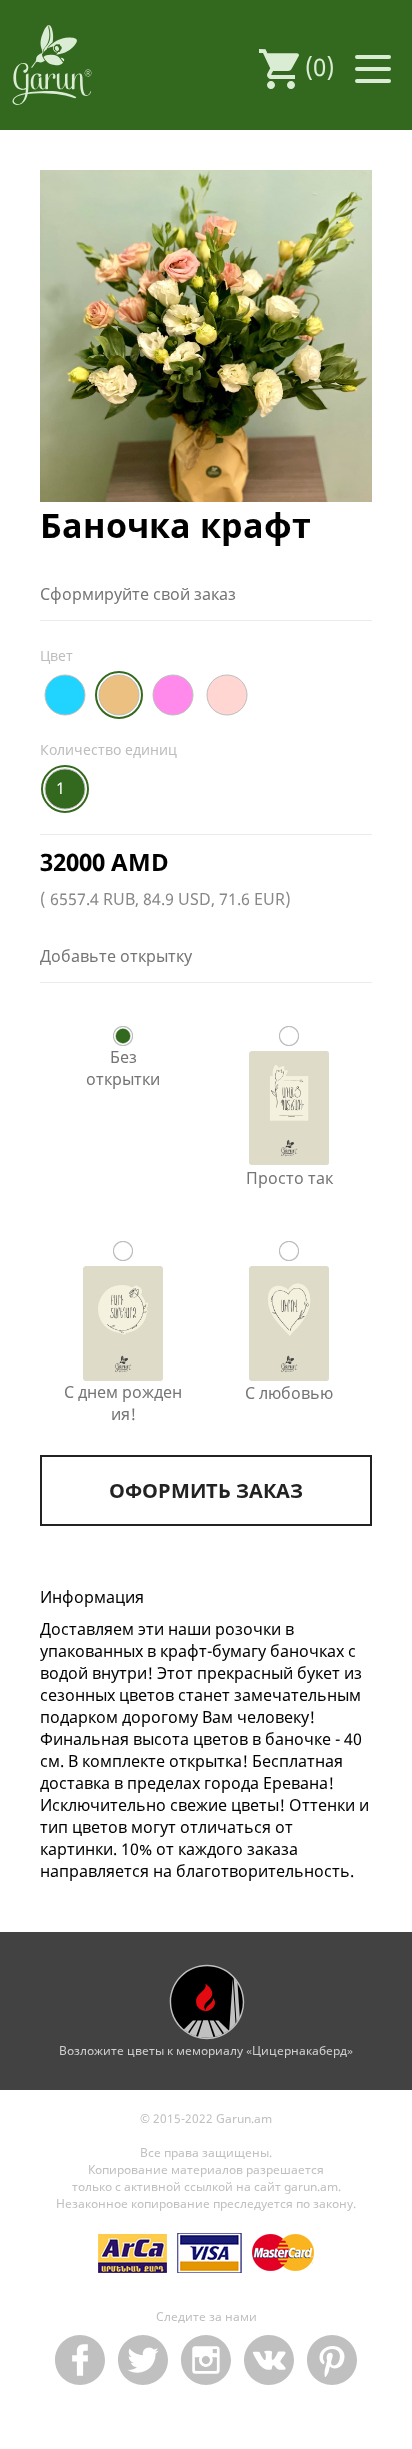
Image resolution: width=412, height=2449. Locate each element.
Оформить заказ (206, 1490)
